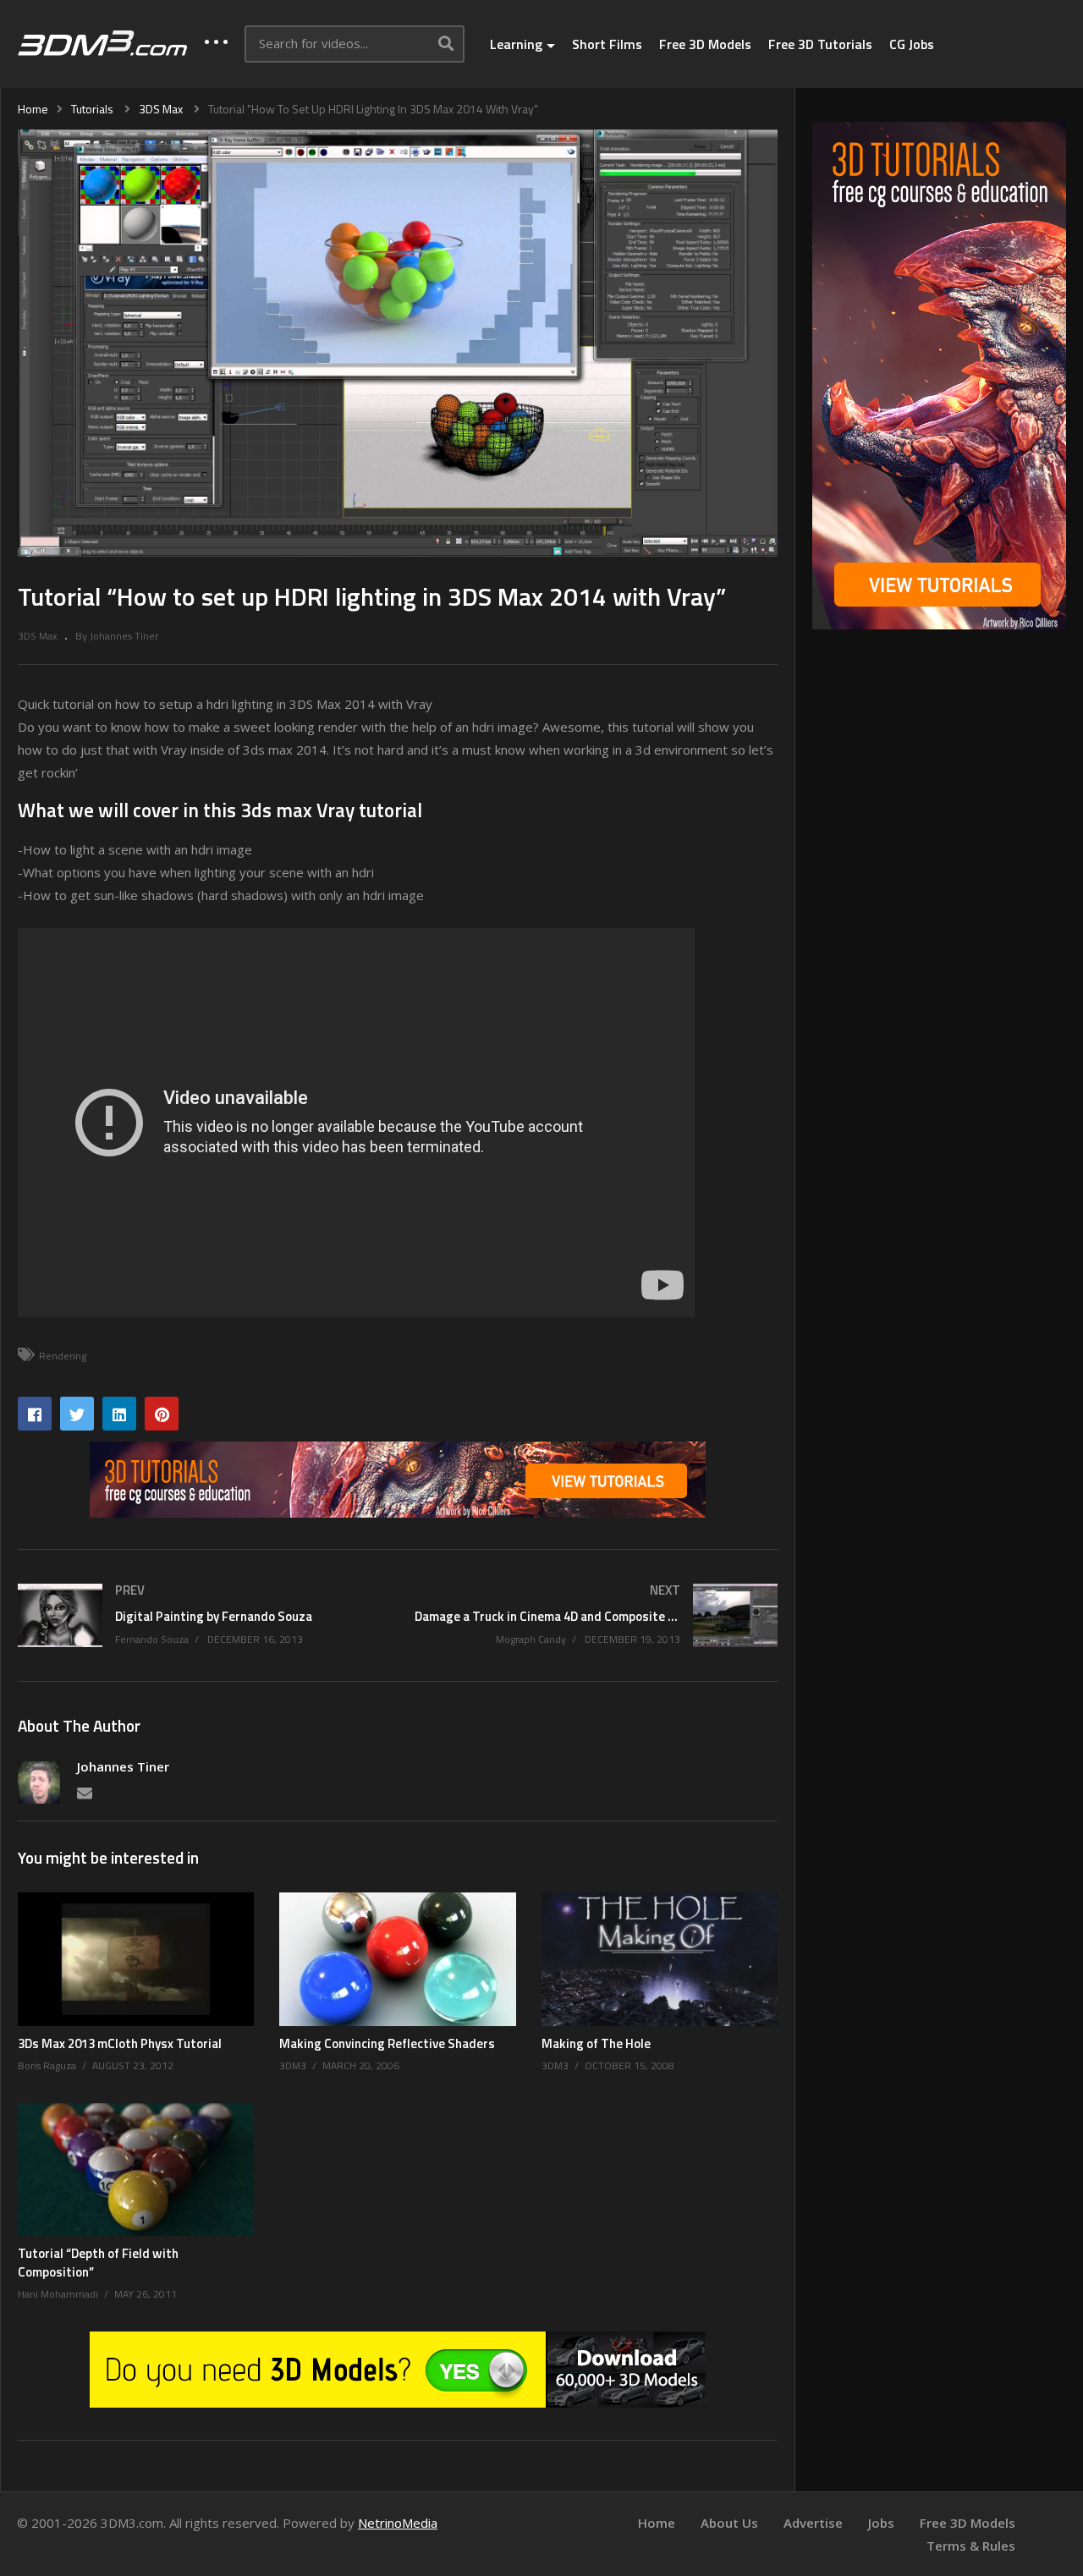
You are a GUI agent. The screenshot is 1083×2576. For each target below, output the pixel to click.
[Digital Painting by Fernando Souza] (199, 1615)
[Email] (85, 1792)
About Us (729, 2523)
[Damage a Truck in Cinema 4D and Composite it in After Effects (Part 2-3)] (596, 1615)
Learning (516, 44)
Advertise (813, 2523)
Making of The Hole (596, 2043)
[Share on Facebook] (35, 1414)
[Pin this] (162, 1414)
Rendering (63, 1356)
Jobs (881, 2523)
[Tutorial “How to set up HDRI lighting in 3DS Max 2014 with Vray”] (136, 1959)
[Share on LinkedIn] (119, 1414)
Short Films (607, 44)
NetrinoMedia (398, 2523)
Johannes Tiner (123, 1766)
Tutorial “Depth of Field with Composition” (98, 2263)
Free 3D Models (705, 44)
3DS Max (37, 636)
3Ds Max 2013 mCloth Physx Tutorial (120, 2043)
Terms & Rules (971, 2546)
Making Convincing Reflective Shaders (387, 2043)
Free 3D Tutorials (820, 44)
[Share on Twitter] (77, 1414)
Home (657, 2523)
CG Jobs (912, 44)
